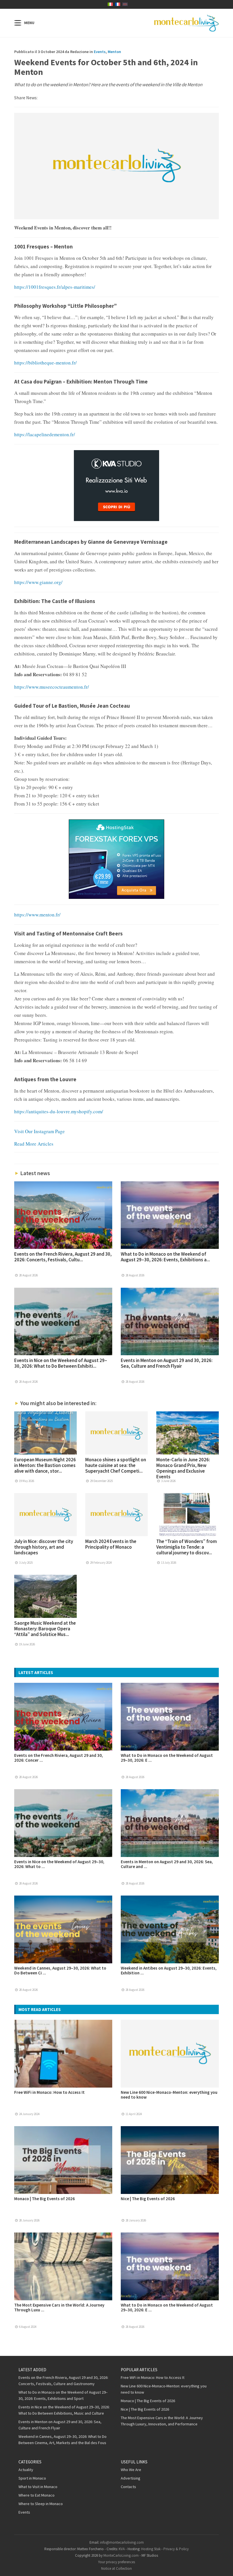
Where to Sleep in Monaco (41, 2504)
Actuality (26, 2470)
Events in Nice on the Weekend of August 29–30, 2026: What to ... (59, 1864)
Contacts (128, 2487)
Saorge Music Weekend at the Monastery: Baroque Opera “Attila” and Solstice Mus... (45, 1629)
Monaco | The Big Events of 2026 (44, 2199)
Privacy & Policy (176, 2549)
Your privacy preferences (116, 2562)
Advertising (131, 2478)
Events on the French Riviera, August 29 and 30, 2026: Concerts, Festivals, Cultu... (63, 1257)
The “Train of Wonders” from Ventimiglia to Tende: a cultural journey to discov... (187, 1547)
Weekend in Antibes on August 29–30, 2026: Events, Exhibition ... (169, 1970)
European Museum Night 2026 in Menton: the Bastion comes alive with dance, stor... (45, 1465)
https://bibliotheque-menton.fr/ (45, 363)
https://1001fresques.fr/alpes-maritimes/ (55, 287)
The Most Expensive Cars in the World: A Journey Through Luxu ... (59, 2307)
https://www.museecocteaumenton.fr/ (52, 687)
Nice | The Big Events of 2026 (148, 2199)
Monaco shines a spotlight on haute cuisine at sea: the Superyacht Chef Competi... (116, 1465)
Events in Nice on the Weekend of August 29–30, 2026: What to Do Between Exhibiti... (61, 1363)
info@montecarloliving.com (122, 2542)
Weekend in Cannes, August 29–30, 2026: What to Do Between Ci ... (60, 1970)
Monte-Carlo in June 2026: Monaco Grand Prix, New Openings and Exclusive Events (183, 1468)
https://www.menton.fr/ (37, 915)
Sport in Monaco (32, 2478)
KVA (122, 2549)
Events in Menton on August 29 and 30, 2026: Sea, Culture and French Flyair (167, 1363)
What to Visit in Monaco (38, 2487)
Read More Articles (34, 1144)
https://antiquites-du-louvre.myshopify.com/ (59, 1111)
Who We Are (131, 2470)
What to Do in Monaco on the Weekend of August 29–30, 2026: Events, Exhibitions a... (165, 1257)
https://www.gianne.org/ (38, 582)
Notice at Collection (116, 2568)
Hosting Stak (151, 2549)
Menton (114, 52)
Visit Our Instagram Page (39, 1131)
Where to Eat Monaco (37, 2495)
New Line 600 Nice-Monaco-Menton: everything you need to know (169, 2095)
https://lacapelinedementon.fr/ (45, 434)
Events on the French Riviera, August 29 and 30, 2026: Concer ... (59, 1758)
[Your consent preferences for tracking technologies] (223, 2566)
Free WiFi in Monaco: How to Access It (49, 2092)
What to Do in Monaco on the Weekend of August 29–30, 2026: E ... (167, 1758)
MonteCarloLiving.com (121, 2555)
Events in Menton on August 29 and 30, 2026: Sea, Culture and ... (167, 1864)
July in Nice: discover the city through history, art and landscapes (44, 1547)
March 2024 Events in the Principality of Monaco (111, 1544)
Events (100, 52)
